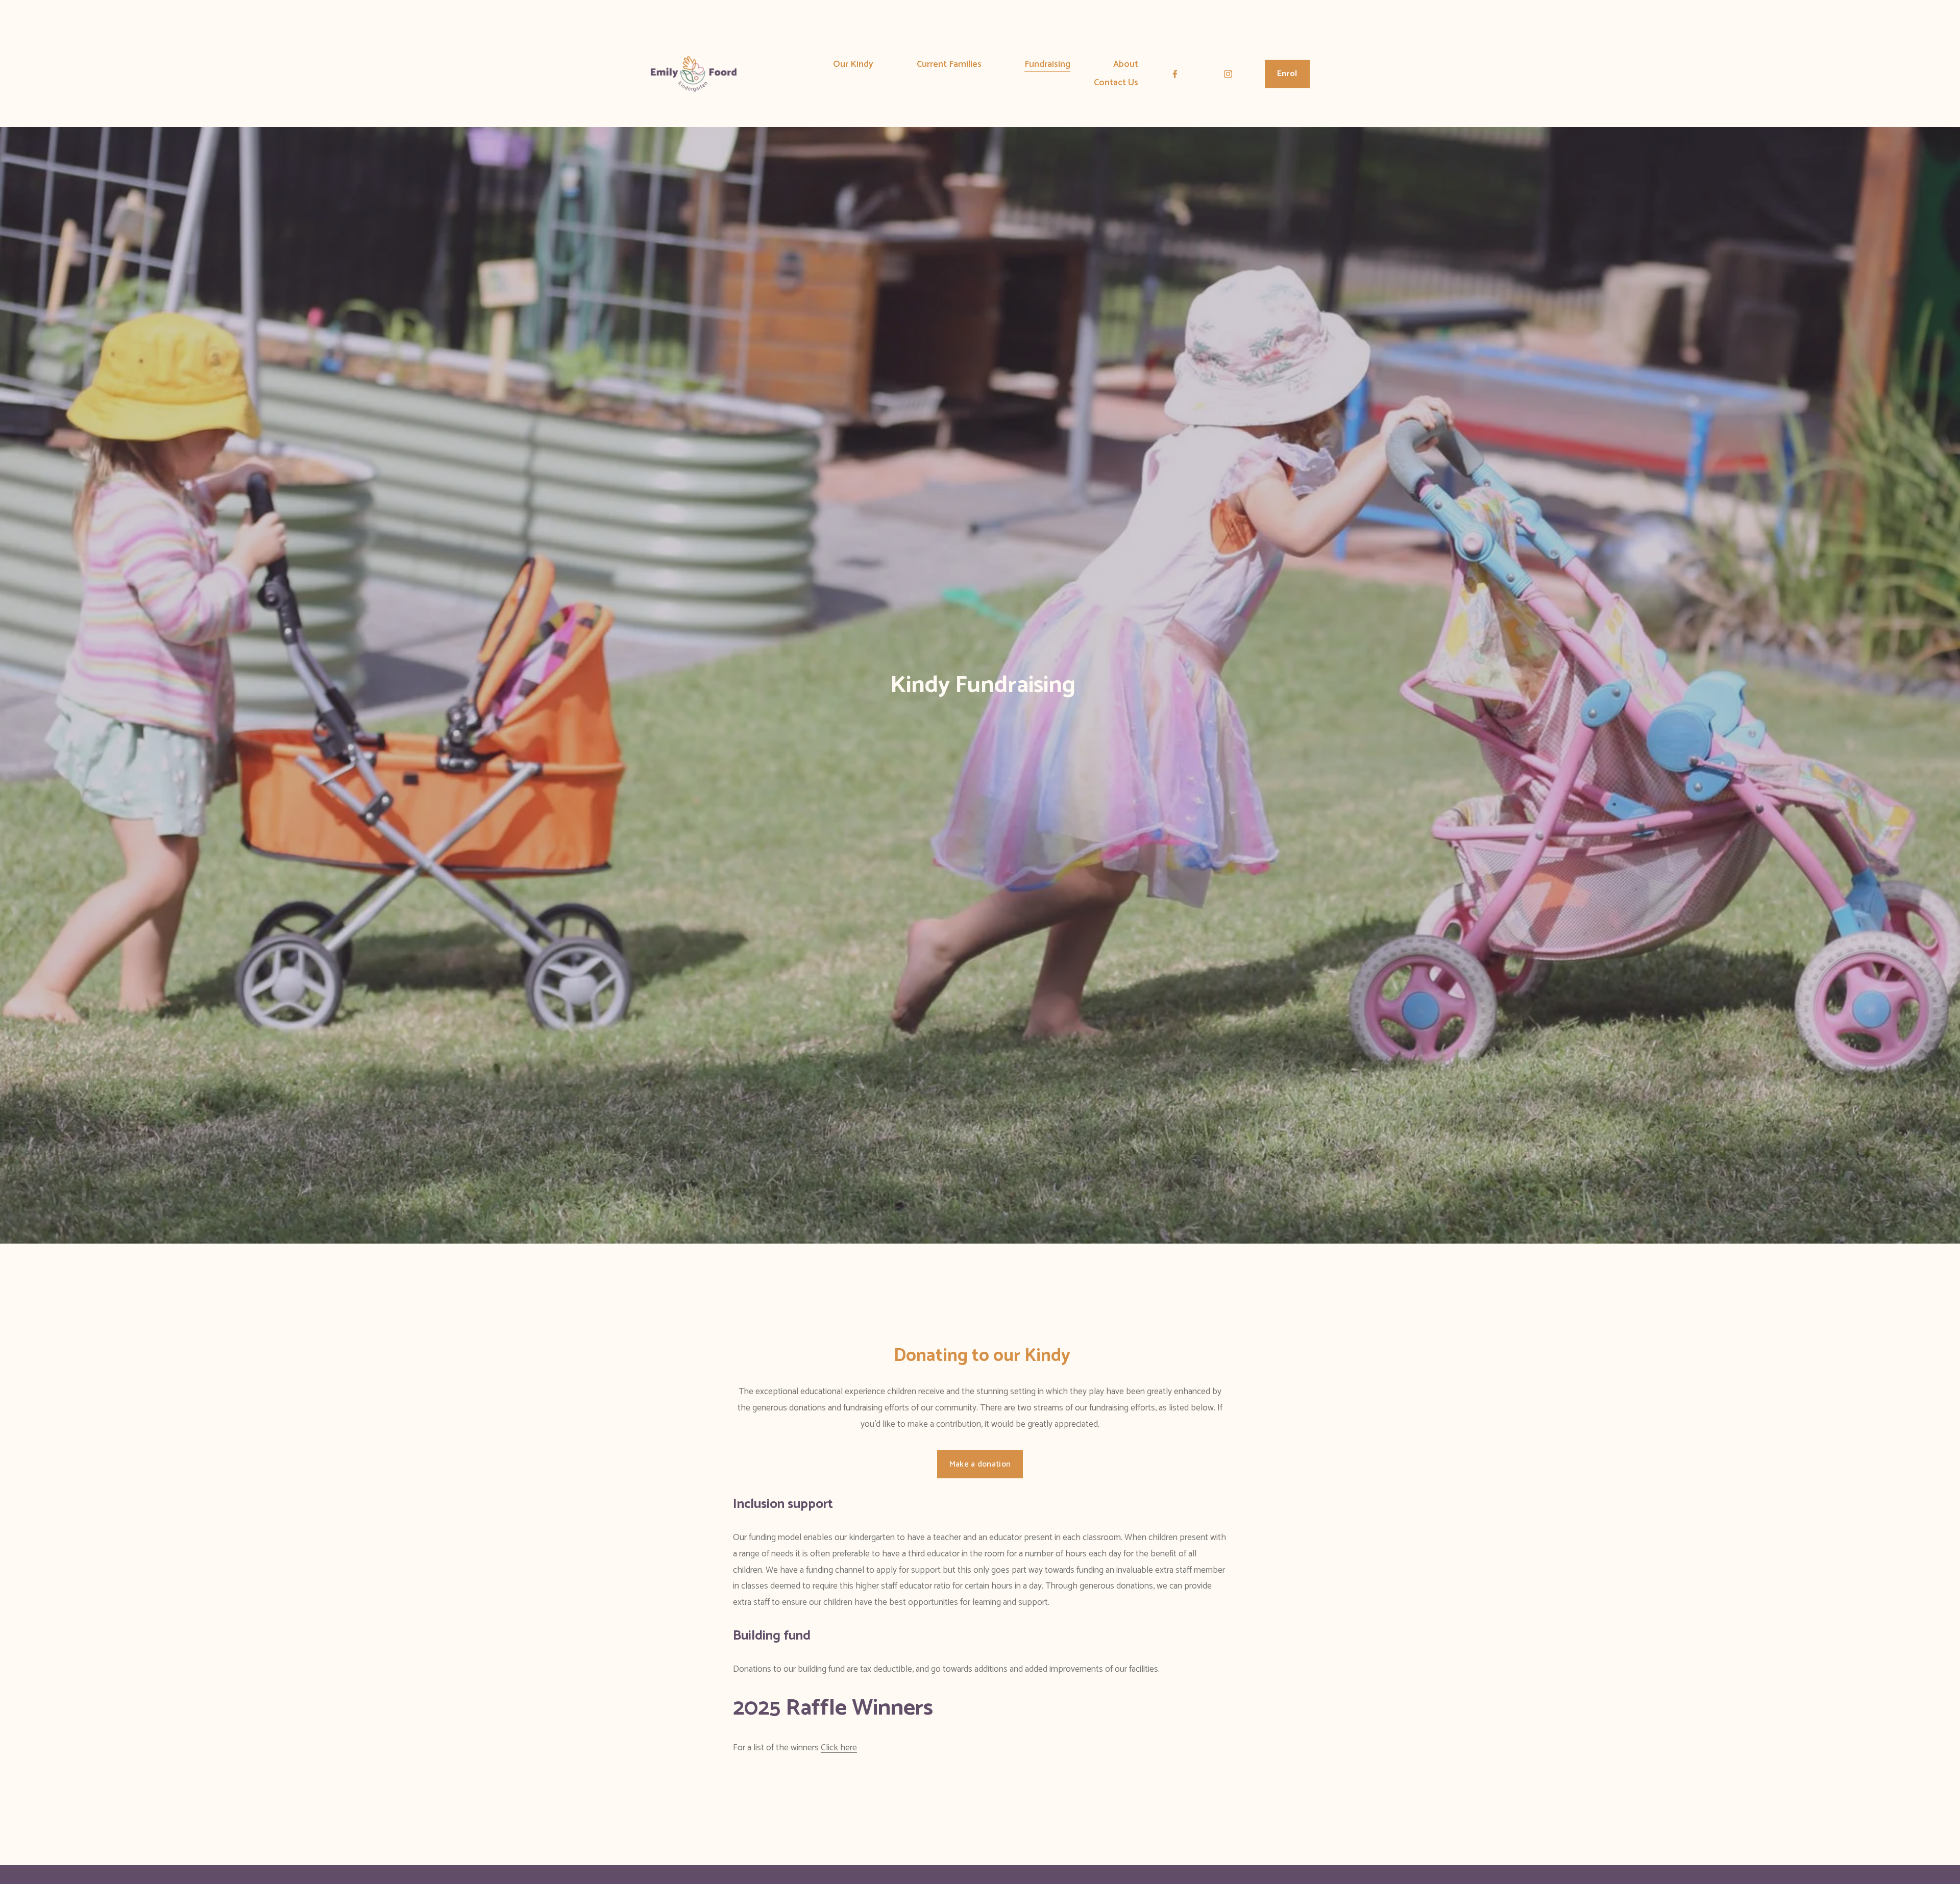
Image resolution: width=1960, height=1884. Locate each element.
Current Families (949, 65)
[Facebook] (1175, 74)
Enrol (1287, 74)
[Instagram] (1228, 74)
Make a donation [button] (980, 1464)
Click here (839, 1748)
